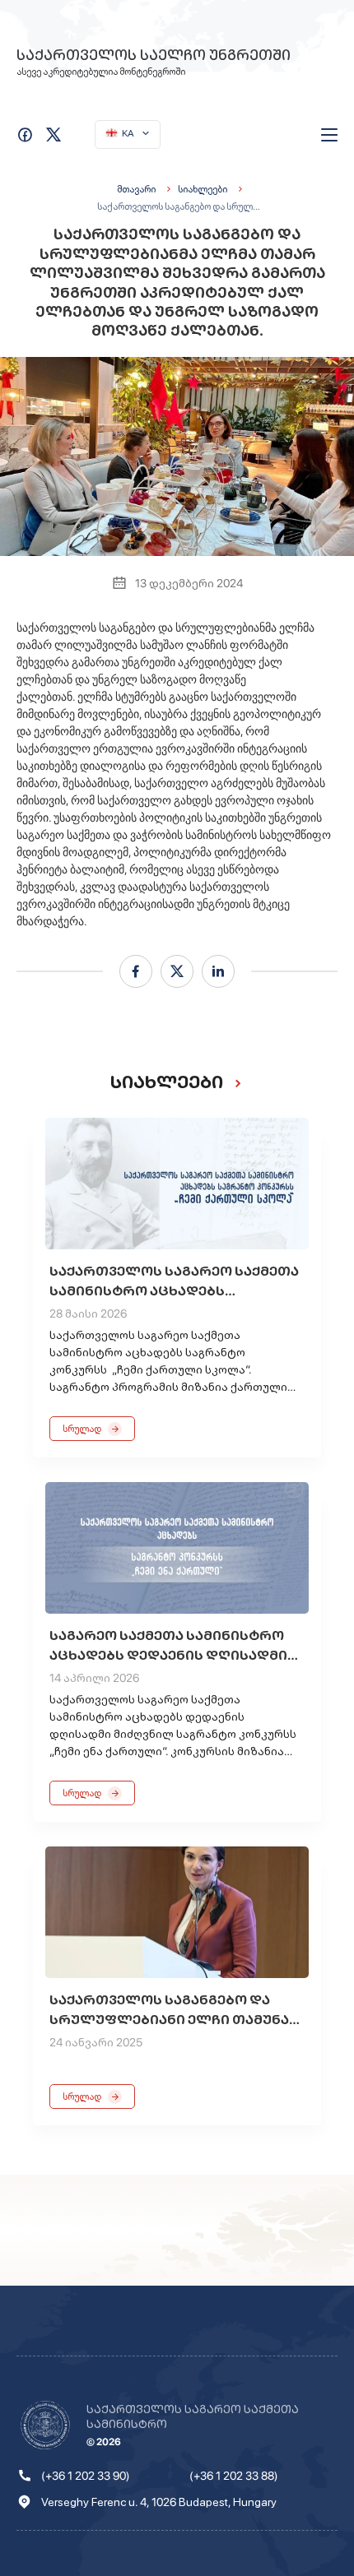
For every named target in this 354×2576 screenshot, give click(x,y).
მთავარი (136, 189)
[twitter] (177, 971)
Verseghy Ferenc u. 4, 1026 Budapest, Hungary (159, 2502)
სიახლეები (203, 189)
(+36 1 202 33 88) (234, 2476)
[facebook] (136, 971)
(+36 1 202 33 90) (86, 2476)
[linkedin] (218, 971)
